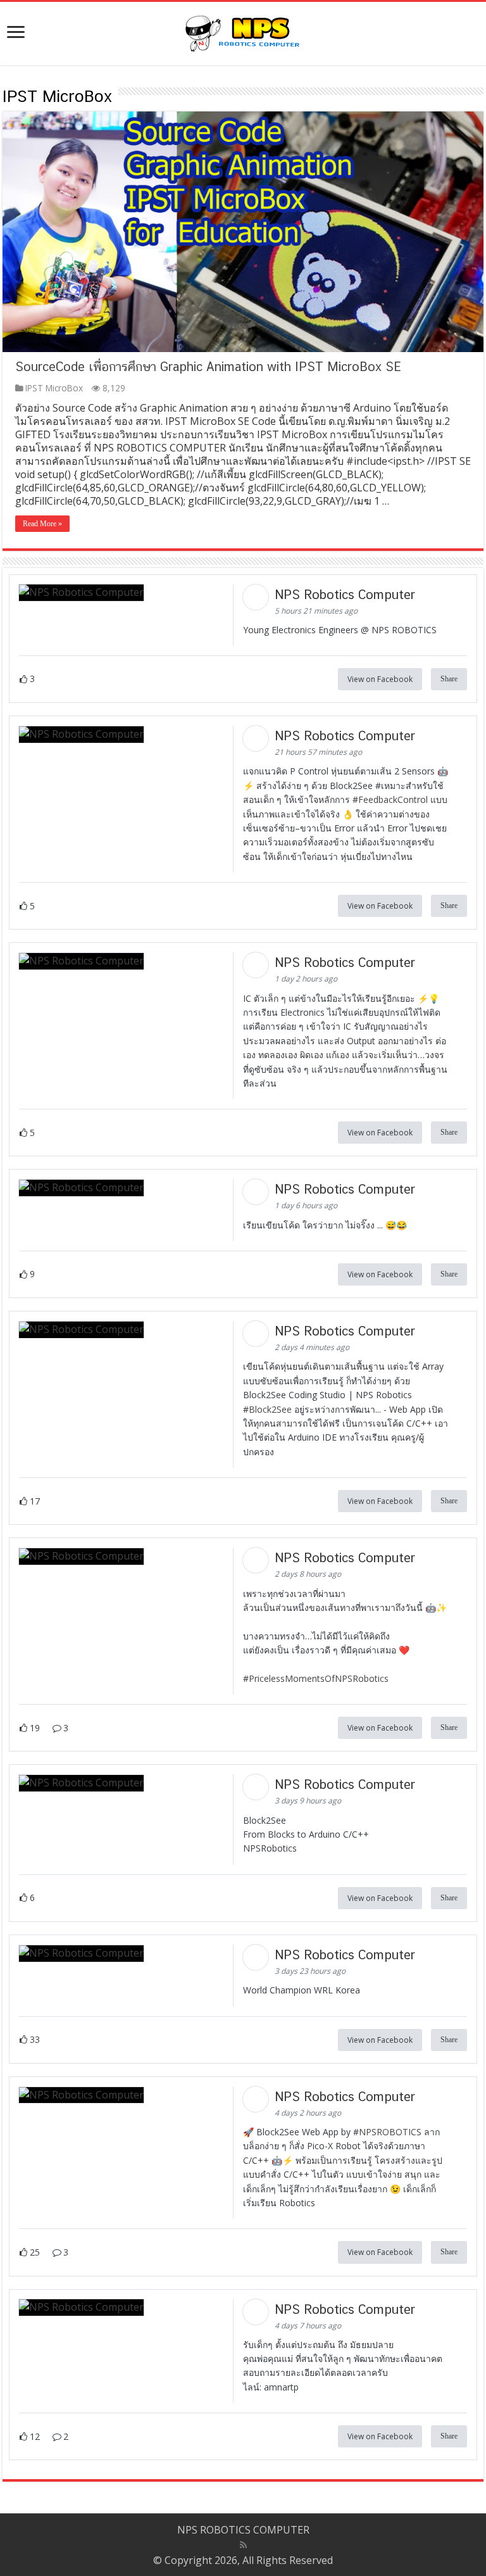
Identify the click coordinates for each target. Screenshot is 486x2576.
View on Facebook (380, 679)
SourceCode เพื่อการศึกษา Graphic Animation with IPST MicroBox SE (208, 367)
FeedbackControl (393, 799)
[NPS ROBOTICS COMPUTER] (243, 31)
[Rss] (243, 2545)
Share (449, 679)
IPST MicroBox (54, 388)
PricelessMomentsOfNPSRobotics (319, 1678)
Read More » (42, 524)
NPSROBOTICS (390, 2132)
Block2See (270, 1409)
